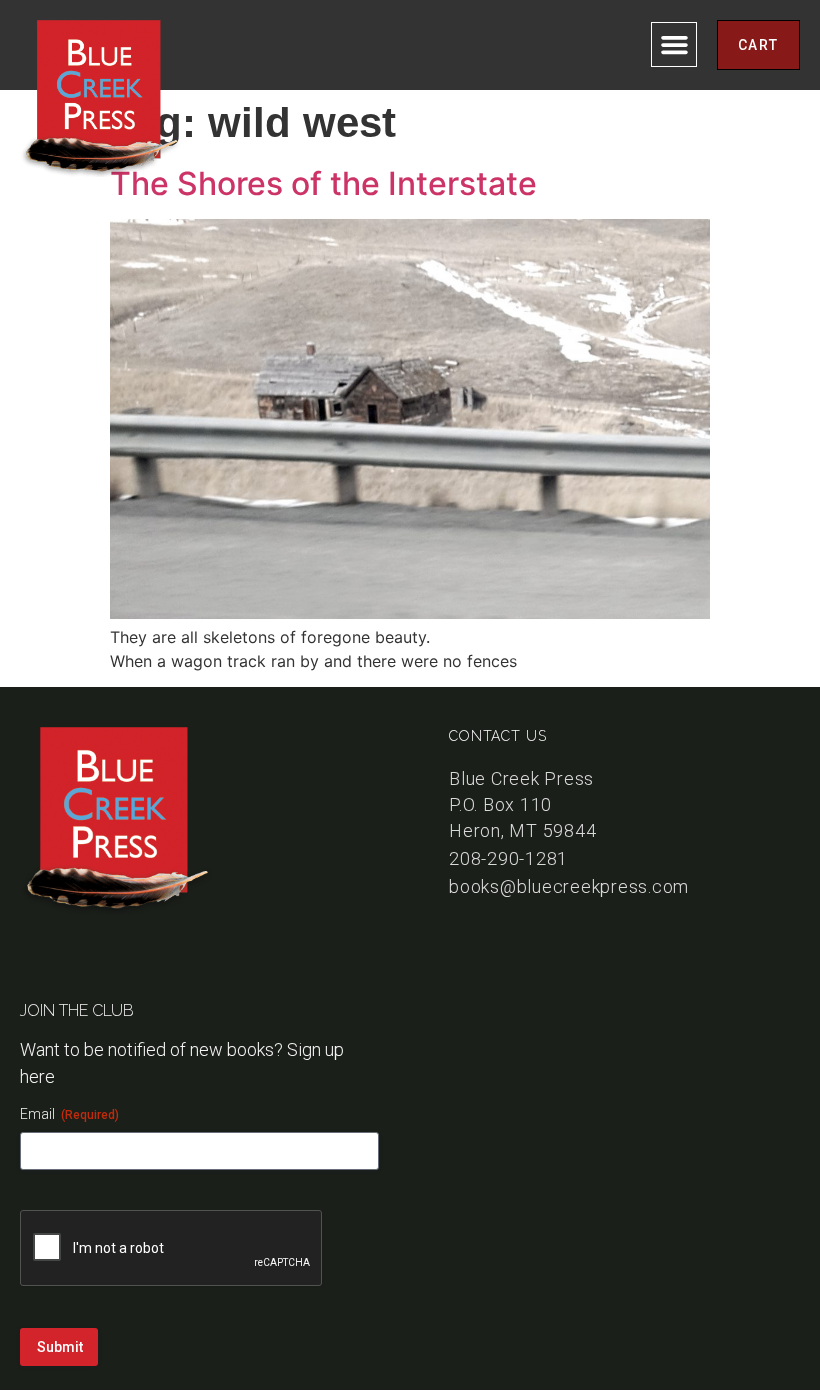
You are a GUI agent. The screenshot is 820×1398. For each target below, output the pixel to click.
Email (69, 1114)
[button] (674, 45)
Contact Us (498, 736)
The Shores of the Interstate (323, 183)
